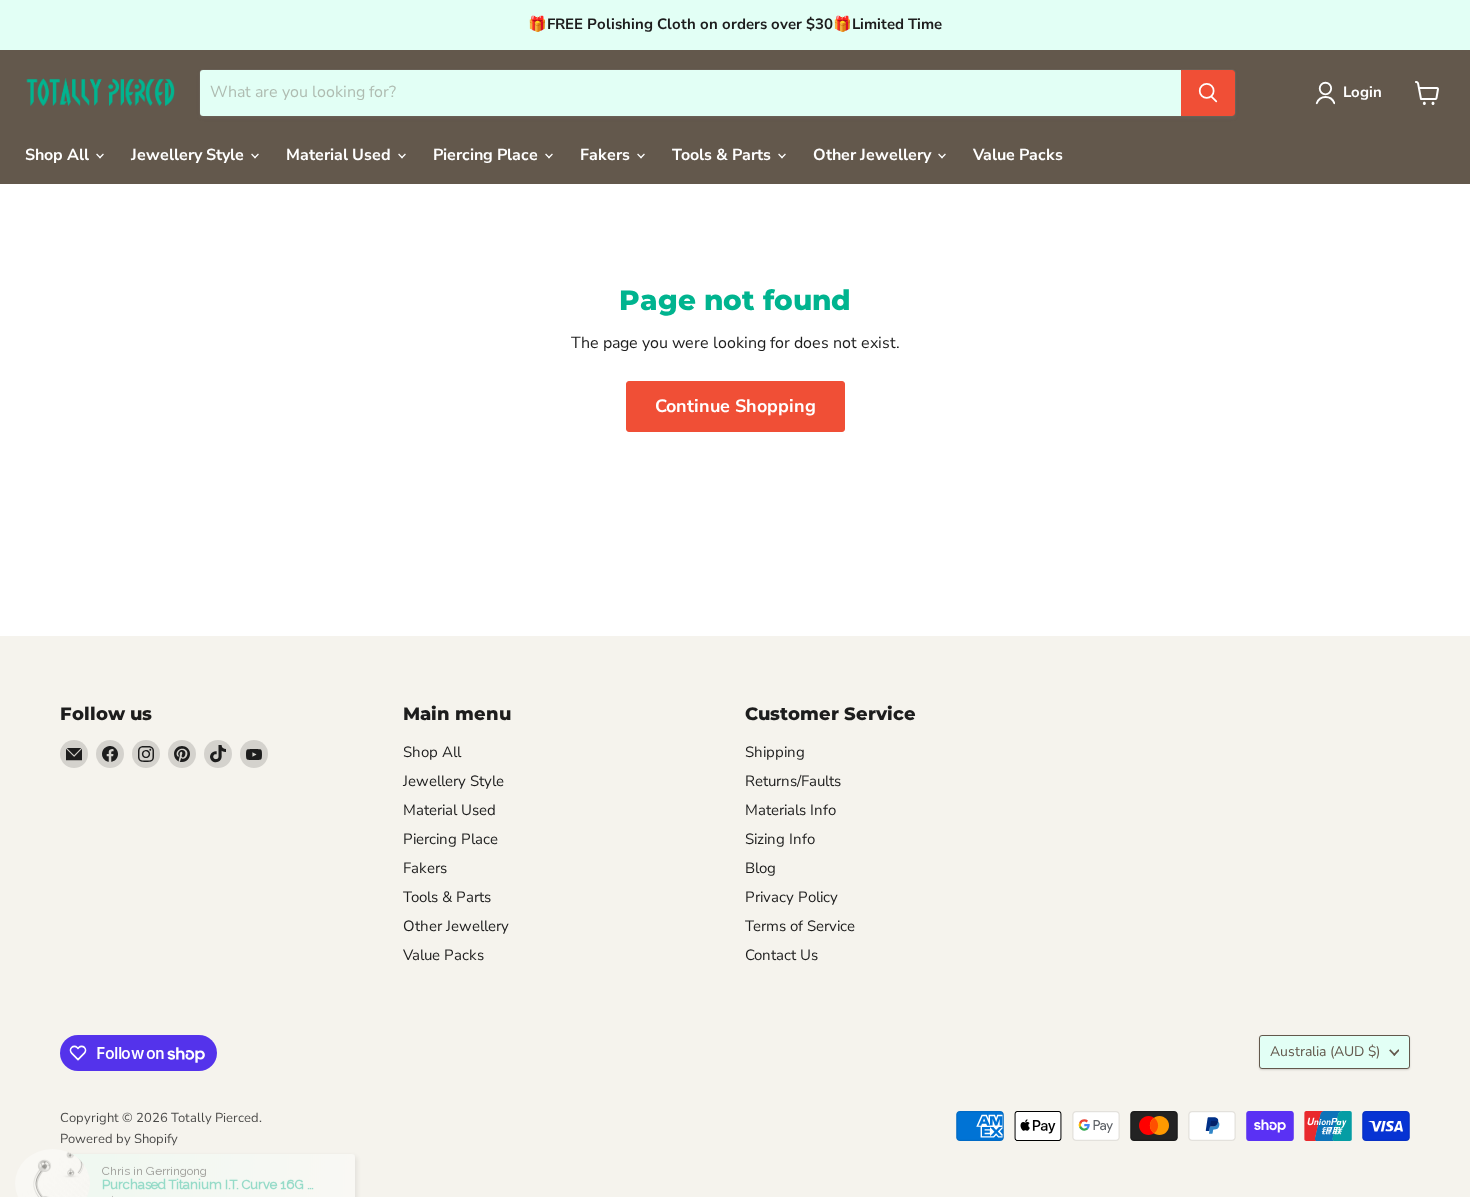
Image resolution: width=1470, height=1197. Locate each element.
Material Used (340, 155)
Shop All (59, 155)
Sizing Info (780, 839)
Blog (760, 868)
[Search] (1208, 93)
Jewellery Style (189, 155)
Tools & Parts (723, 155)
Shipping (775, 752)
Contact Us (781, 955)
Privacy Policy (791, 897)
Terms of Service (800, 926)
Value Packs (1018, 155)
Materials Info (790, 810)
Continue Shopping (735, 406)
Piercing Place (487, 155)
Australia (1325, 1051)
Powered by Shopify (119, 1139)
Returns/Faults (793, 781)
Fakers (607, 155)
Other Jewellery (874, 155)
